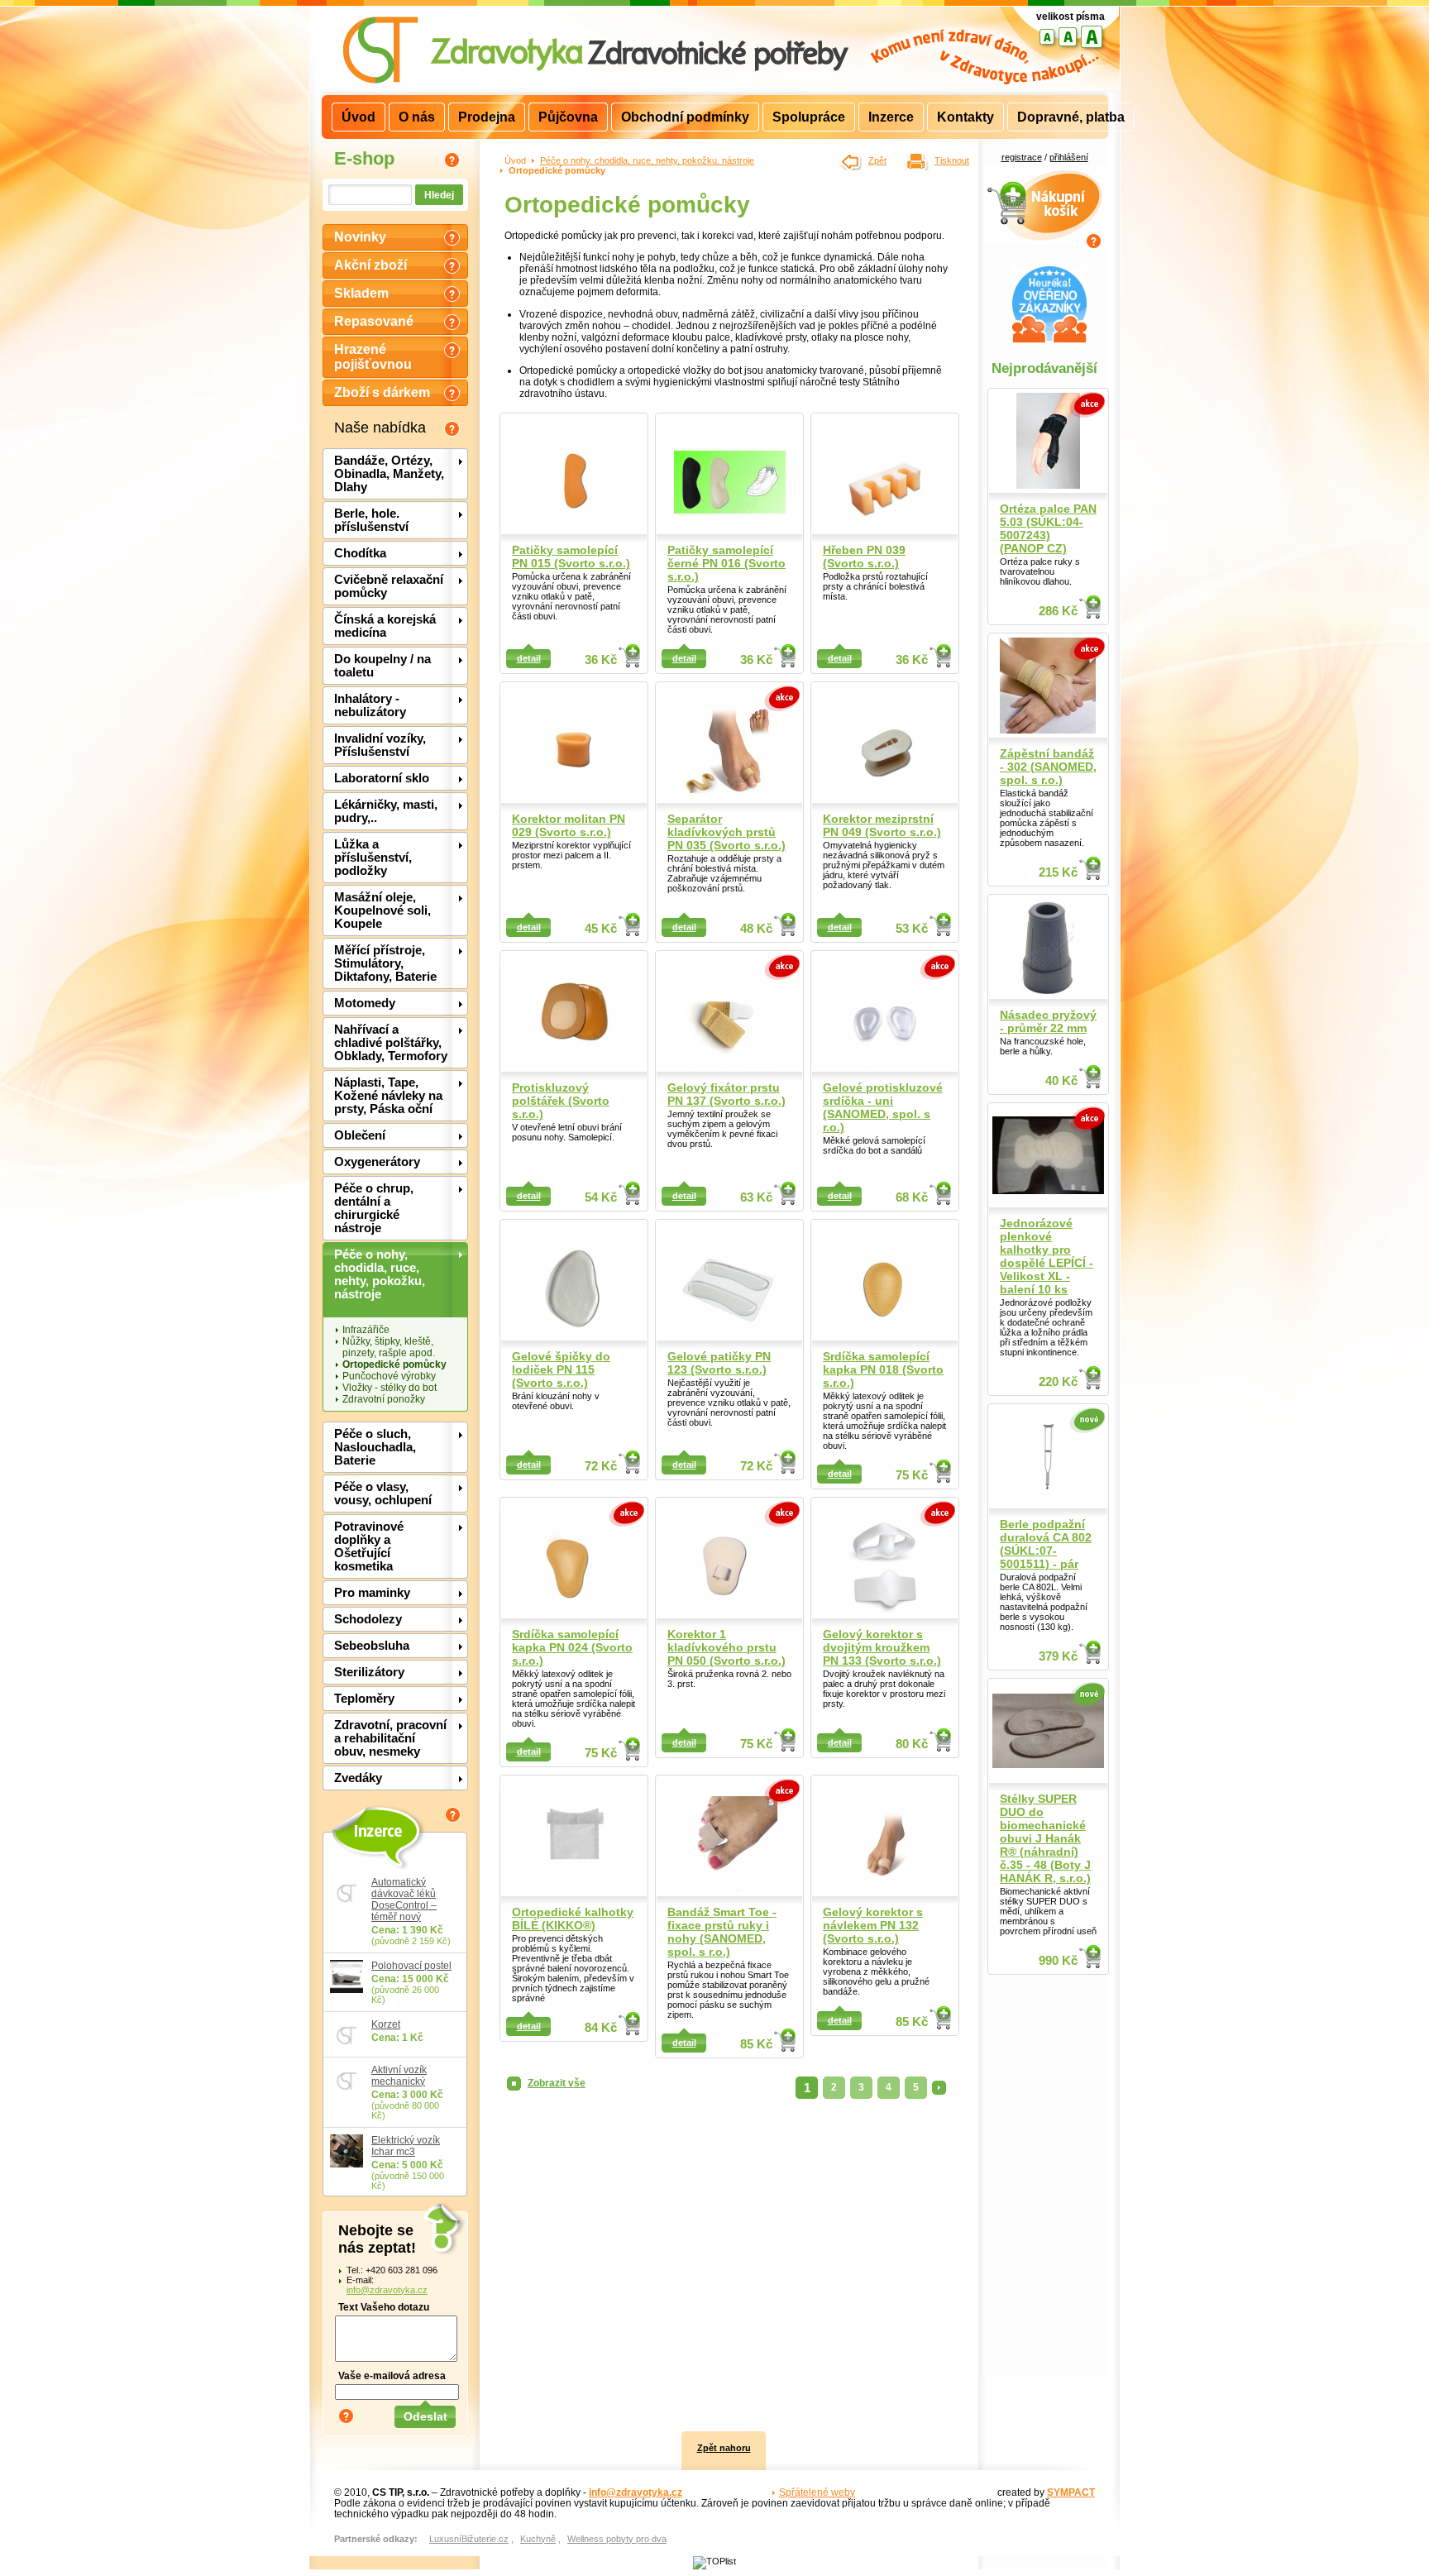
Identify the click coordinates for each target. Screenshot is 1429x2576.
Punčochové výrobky (389, 1376)
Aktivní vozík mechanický (399, 2076)
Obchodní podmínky (685, 117)
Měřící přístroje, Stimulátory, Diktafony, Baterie (385, 963)
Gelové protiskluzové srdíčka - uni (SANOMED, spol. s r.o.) (883, 1107)
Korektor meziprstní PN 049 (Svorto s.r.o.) (882, 825)
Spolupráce (809, 117)
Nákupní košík (1045, 175)
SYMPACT (1071, 2492)
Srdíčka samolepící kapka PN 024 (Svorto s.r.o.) (572, 1647)
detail (529, 658)
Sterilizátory (369, 1672)
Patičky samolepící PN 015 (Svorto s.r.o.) (571, 557)
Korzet (386, 2024)
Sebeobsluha (372, 1646)
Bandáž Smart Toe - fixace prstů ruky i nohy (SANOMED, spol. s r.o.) (722, 1932)
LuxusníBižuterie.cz (469, 2539)
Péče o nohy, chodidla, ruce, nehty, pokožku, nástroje (380, 1274)
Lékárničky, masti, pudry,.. (386, 811)
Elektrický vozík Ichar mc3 (406, 2146)
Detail (630, 657)
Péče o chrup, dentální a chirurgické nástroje (374, 1208)
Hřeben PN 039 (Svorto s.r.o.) (864, 557)
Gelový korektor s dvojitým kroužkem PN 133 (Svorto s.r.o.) (882, 1647)
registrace (1022, 157)
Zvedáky (358, 1778)
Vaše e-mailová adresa (392, 2375)
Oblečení (360, 1135)
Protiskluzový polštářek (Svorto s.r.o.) (561, 1101)
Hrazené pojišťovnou (373, 357)
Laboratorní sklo (382, 778)
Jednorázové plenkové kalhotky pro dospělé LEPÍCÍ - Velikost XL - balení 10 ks (1047, 1256)
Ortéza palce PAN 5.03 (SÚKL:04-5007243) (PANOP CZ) (1048, 528)
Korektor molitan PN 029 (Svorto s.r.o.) (569, 825)
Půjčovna (568, 117)
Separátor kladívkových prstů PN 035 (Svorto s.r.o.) (726, 832)
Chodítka (360, 553)
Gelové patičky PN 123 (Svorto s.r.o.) (719, 1363)
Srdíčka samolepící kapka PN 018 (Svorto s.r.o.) (883, 1369)
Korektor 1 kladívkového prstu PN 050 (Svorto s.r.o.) (726, 1647)
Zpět (877, 160)
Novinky (360, 237)
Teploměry (364, 1699)
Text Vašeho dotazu (384, 2307)
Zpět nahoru (724, 2448)
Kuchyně (538, 2539)
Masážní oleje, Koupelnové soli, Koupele (382, 910)
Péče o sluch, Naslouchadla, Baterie (375, 1447)
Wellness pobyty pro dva (617, 2539)
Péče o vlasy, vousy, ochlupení (383, 1494)
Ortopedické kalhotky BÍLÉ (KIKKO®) (573, 1919)
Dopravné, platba (1071, 117)
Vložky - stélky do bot (390, 1388)
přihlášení (1069, 157)
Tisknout (952, 160)
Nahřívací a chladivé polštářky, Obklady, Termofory (391, 1043)
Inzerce (377, 1830)
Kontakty (965, 117)
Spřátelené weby (817, 2492)
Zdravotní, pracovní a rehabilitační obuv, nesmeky (390, 1738)
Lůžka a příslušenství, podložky (373, 858)
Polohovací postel (411, 1966)
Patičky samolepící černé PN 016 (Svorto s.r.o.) (726, 563)
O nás (417, 117)
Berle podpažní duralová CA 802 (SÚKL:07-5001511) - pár (1046, 1544)
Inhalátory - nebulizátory (370, 705)
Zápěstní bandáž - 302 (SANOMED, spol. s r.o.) (1048, 767)
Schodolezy (368, 1619)
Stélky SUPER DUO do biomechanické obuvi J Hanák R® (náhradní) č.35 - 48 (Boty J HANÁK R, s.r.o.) (1045, 1838)
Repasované (374, 321)
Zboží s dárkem (382, 392)
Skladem (361, 293)
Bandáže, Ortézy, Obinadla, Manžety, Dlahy (389, 474)
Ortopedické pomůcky (394, 1364)
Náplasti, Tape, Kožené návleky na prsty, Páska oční (388, 1096)
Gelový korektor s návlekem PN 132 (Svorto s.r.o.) (873, 1925)
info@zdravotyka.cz (387, 2290)
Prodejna (487, 117)
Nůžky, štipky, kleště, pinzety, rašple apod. (389, 1347)
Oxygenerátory (377, 1162)
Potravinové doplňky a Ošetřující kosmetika (369, 1546)
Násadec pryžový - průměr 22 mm (1048, 1021)
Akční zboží (370, 265)
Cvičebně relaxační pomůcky (389, 586)
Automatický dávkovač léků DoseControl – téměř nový (404, 1900)
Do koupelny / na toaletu (382, 666)
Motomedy (365, 1003)
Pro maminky (372, 1593)
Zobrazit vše (557, 2083)
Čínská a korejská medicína (385, 626)
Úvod (515, 160)
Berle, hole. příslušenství (371, 520)
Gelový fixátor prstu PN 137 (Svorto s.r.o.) (726, 1094)
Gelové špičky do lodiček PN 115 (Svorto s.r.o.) (561, 1369)
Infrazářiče (366, 1330)
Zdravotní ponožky (384, 1399)
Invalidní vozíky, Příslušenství (380, 745)
